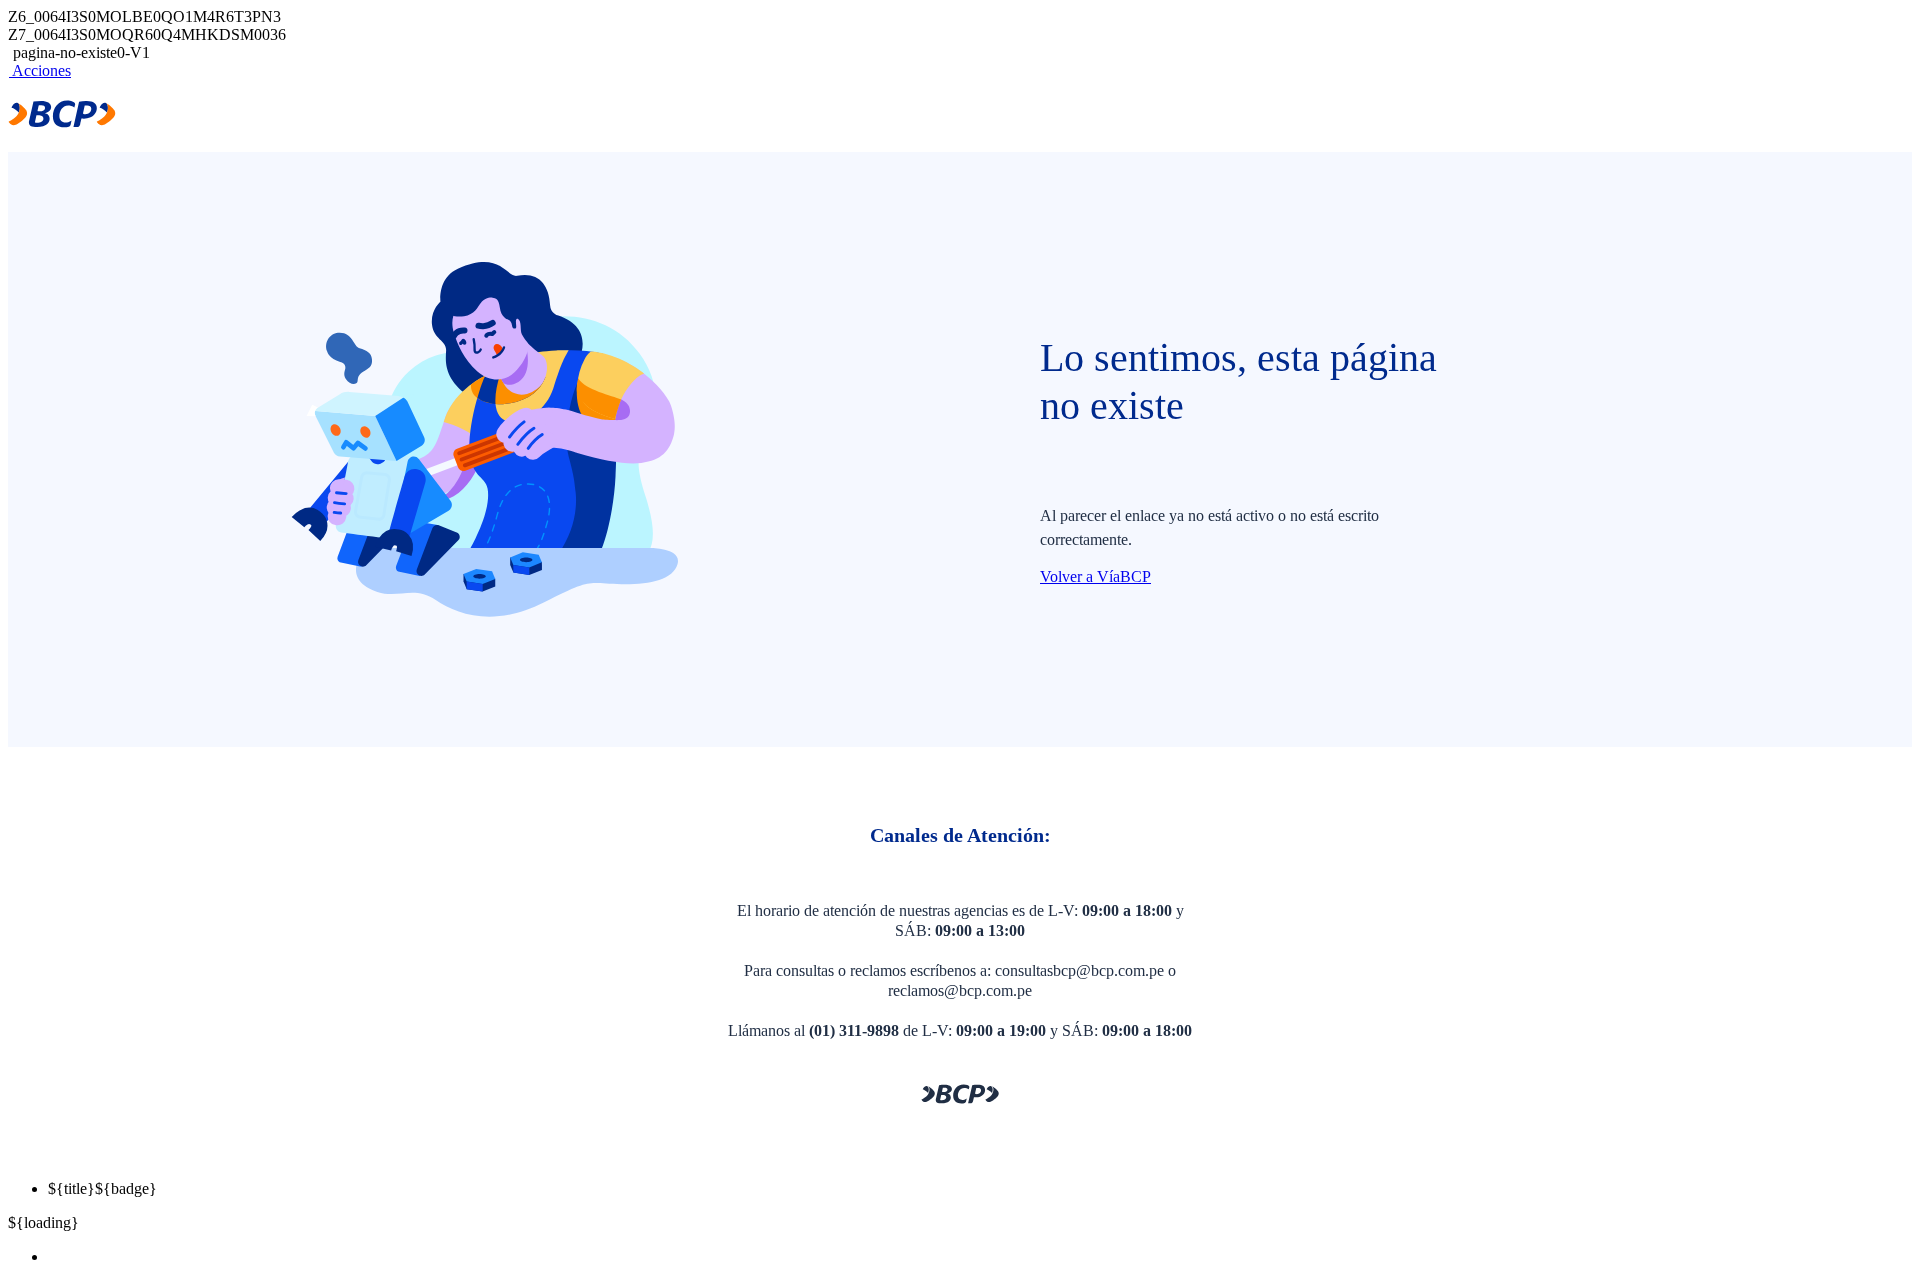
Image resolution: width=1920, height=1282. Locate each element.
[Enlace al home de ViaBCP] (62, 122)
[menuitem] (980, 1257)
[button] (39, 70)
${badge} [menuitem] (102, 1188)
